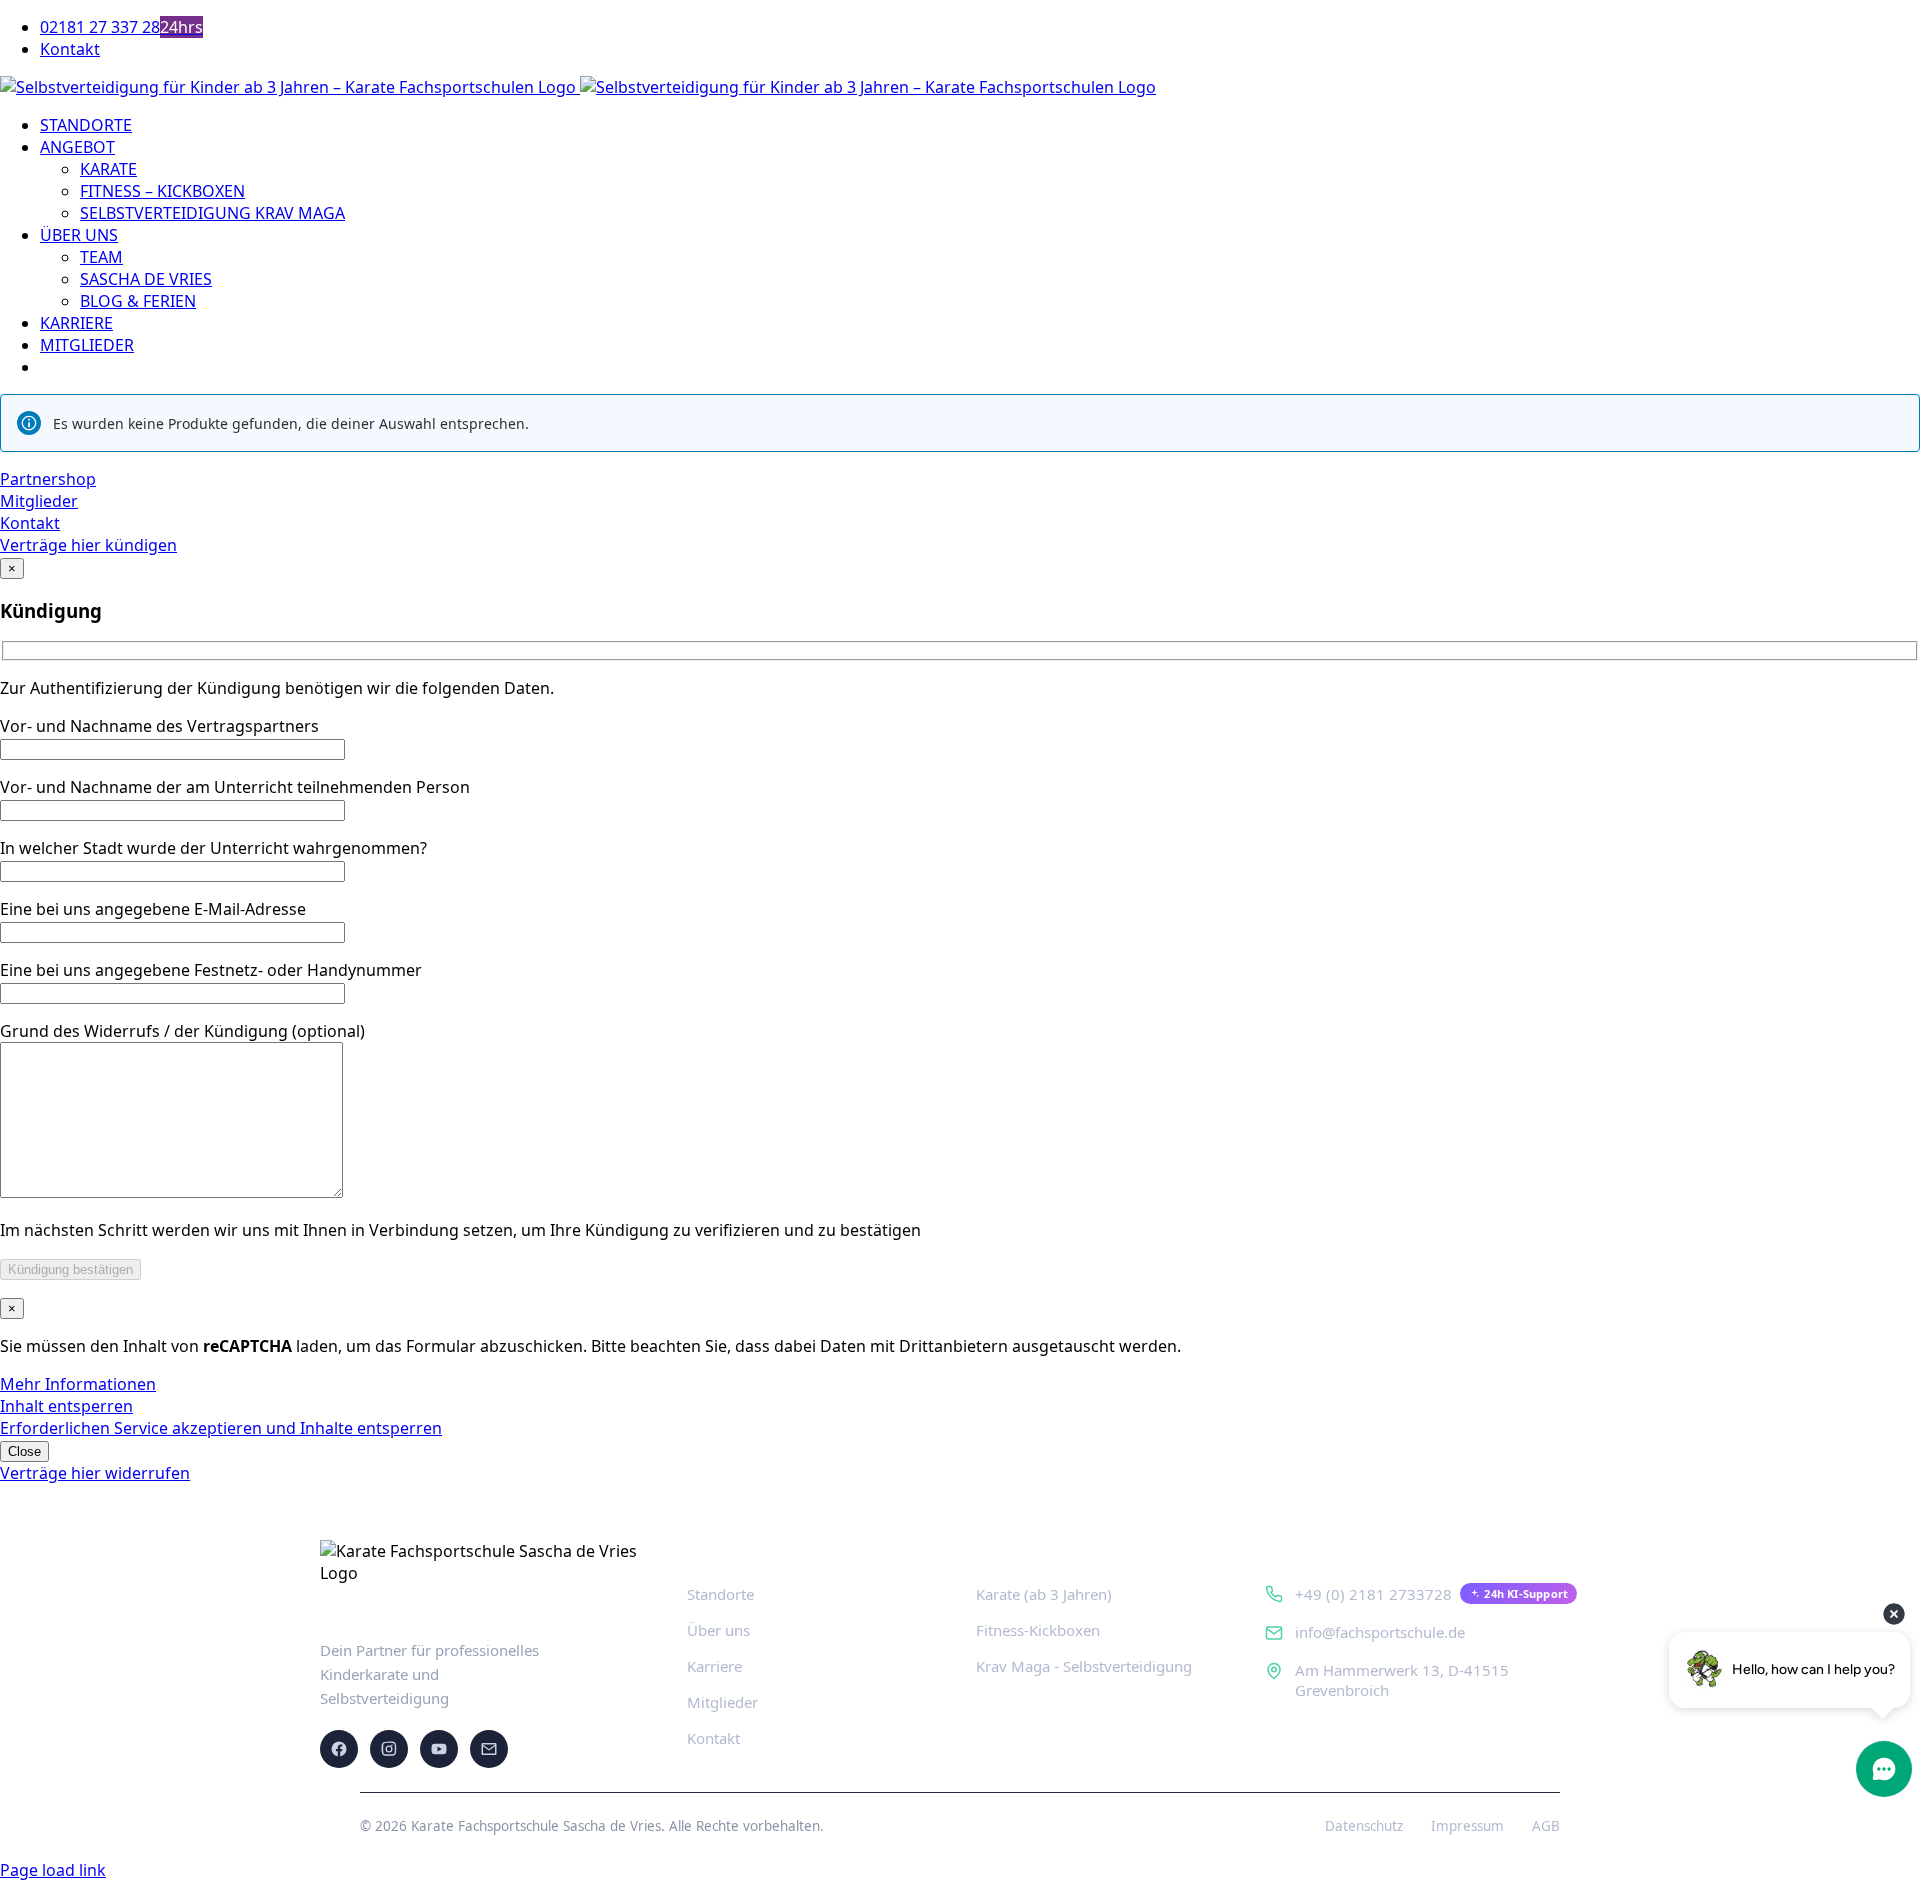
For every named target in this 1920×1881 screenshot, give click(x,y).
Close (24, 1451)
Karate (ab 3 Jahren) (1044, 1594)
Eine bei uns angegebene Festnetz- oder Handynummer (211, 970)
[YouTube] (439, 1749)
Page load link (53, 1870)
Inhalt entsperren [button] (66, 1406)
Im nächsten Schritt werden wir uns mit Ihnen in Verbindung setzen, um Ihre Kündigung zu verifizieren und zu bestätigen (460, 1230)
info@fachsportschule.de (1380, 1632)
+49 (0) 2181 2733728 (1373, 1594)
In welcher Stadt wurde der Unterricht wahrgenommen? (213, 848)
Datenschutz (1364, 1826)
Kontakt (713, 1738)
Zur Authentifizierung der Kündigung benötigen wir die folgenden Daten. (277, 688)
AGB (1546, 1826)
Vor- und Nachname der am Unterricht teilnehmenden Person (235, 787)
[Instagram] (389, 1749)
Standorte (720, 1594)
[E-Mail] (489, 1749)
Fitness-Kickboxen (1038, 1630)
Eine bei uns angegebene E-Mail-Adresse (153, 909)
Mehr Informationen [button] (78, 1384)
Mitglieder (722, 1702)
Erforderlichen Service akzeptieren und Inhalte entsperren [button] (221, 1428)
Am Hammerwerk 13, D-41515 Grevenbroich (1402, 1680)
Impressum (1467, 1826)
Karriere (714, 1666)
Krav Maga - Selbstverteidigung (1084, 1666)
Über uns (718, 1630)
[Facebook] (339, 1749)
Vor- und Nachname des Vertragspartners (159, 726)
